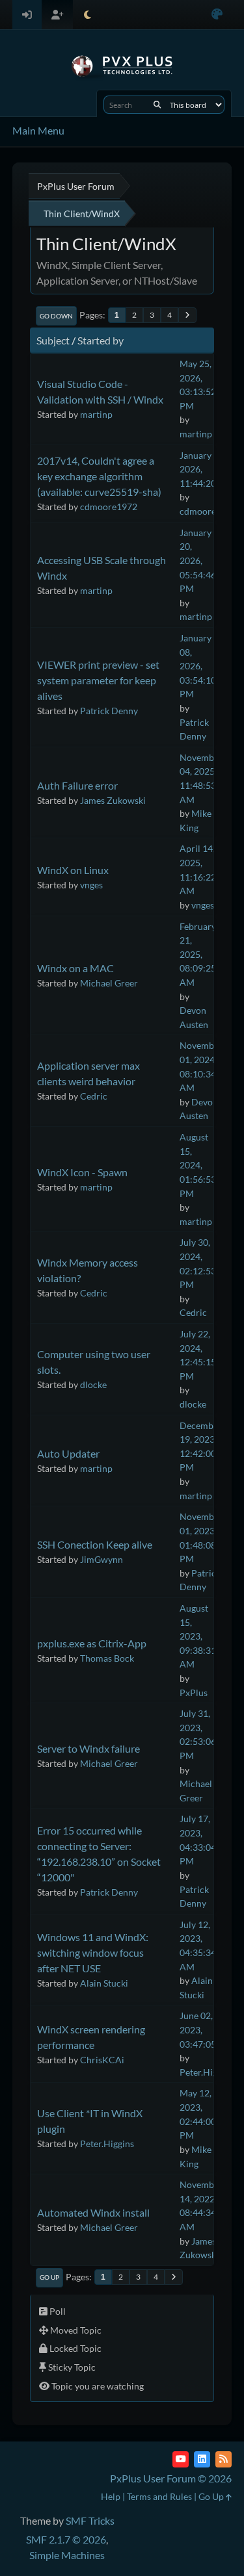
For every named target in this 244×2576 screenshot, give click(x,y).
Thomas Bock (107, 1658)
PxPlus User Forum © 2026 (171, 2478)
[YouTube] (181, 2459)
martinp (96, 414)
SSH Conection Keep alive (95, 1544)
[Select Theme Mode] (88, 15)
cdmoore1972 (109, 507)
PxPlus (194, 1693)
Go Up (49, 2277)
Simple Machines (67, 2555)
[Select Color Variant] (217, 15)
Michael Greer (109, 983)
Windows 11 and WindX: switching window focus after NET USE (93, 1952)
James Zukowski (113, 800)
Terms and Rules (159, 2496)
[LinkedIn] (202, 2459)
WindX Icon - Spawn (82, 1172)
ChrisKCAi (102, 2060)
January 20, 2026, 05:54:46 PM (198, 560)
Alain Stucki (104, 1983)
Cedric (94, 1096)
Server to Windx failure (88, 1748)
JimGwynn (102, 1559)
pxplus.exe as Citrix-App (92, 1643)
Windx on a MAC (75, 968)
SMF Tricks (90, 2520)
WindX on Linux (73, 870)
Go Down (56, 316)
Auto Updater (68, 1453)
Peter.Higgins (207, 2072)
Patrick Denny (109, 711)
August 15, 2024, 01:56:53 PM (198, 1165)
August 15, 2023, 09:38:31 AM (198, 1636)
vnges (91, 885)
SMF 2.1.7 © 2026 (66, 2539)
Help (111, 2496)
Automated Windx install (93, 2212)
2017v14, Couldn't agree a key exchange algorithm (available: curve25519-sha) (99, 476)
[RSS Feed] (224, 2459)
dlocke (93, 1385)
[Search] (157, 105)
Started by (101, 340)
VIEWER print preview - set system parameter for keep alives (98, 680)
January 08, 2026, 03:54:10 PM (198, 666)
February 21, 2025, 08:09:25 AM (198, 954)
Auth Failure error (77, 785)
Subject (53, 340)
